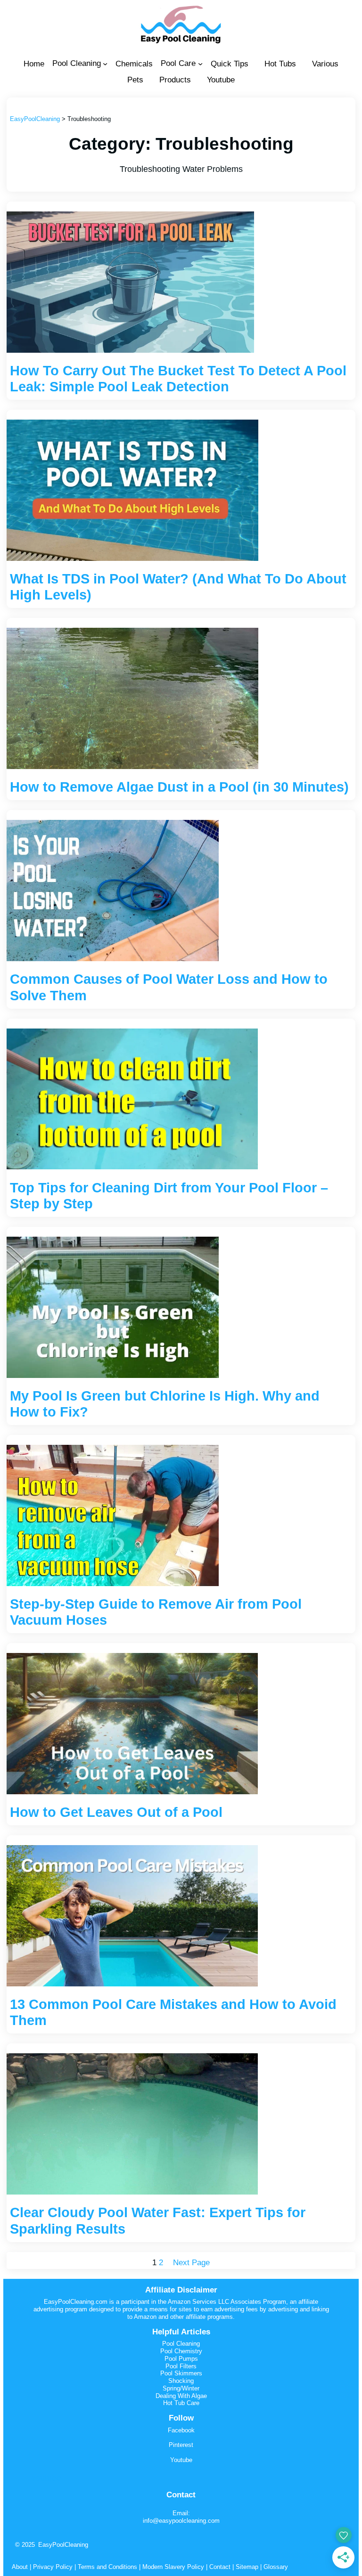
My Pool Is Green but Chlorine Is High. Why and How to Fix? (165, 1404)
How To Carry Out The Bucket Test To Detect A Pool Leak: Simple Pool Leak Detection (178, 379)
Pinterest (181, 2445)
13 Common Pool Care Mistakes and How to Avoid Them (173, 2012)
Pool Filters (181, 2366)
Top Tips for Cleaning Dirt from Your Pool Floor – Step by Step (169, 1196)
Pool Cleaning (181, 2344)
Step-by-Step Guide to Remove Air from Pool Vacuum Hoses (156, 1612)
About (20, 2567)
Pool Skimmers (181, 2373)
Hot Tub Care (181, 2403)
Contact (220, 2567)
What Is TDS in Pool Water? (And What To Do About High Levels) (178, 587)
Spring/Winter (181, 2388)
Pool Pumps (181, 2359)
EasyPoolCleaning (63, 2545)
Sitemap (246, 2567)
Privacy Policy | (55, 2567)
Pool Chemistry (181, 2351)
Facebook (181, 2430)
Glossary (276, 2567)
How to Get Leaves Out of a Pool (116, 1812)
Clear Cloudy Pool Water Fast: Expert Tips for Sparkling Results (158, 2220)
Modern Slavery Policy (173, 2567)
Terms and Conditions (107, 2567)
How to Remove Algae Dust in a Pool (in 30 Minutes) (179, 787)
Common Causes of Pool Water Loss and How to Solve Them (169, 987)
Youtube (181, 2460)
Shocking (181, 2381)
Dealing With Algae (181, 2396)
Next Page (191, 2263)
